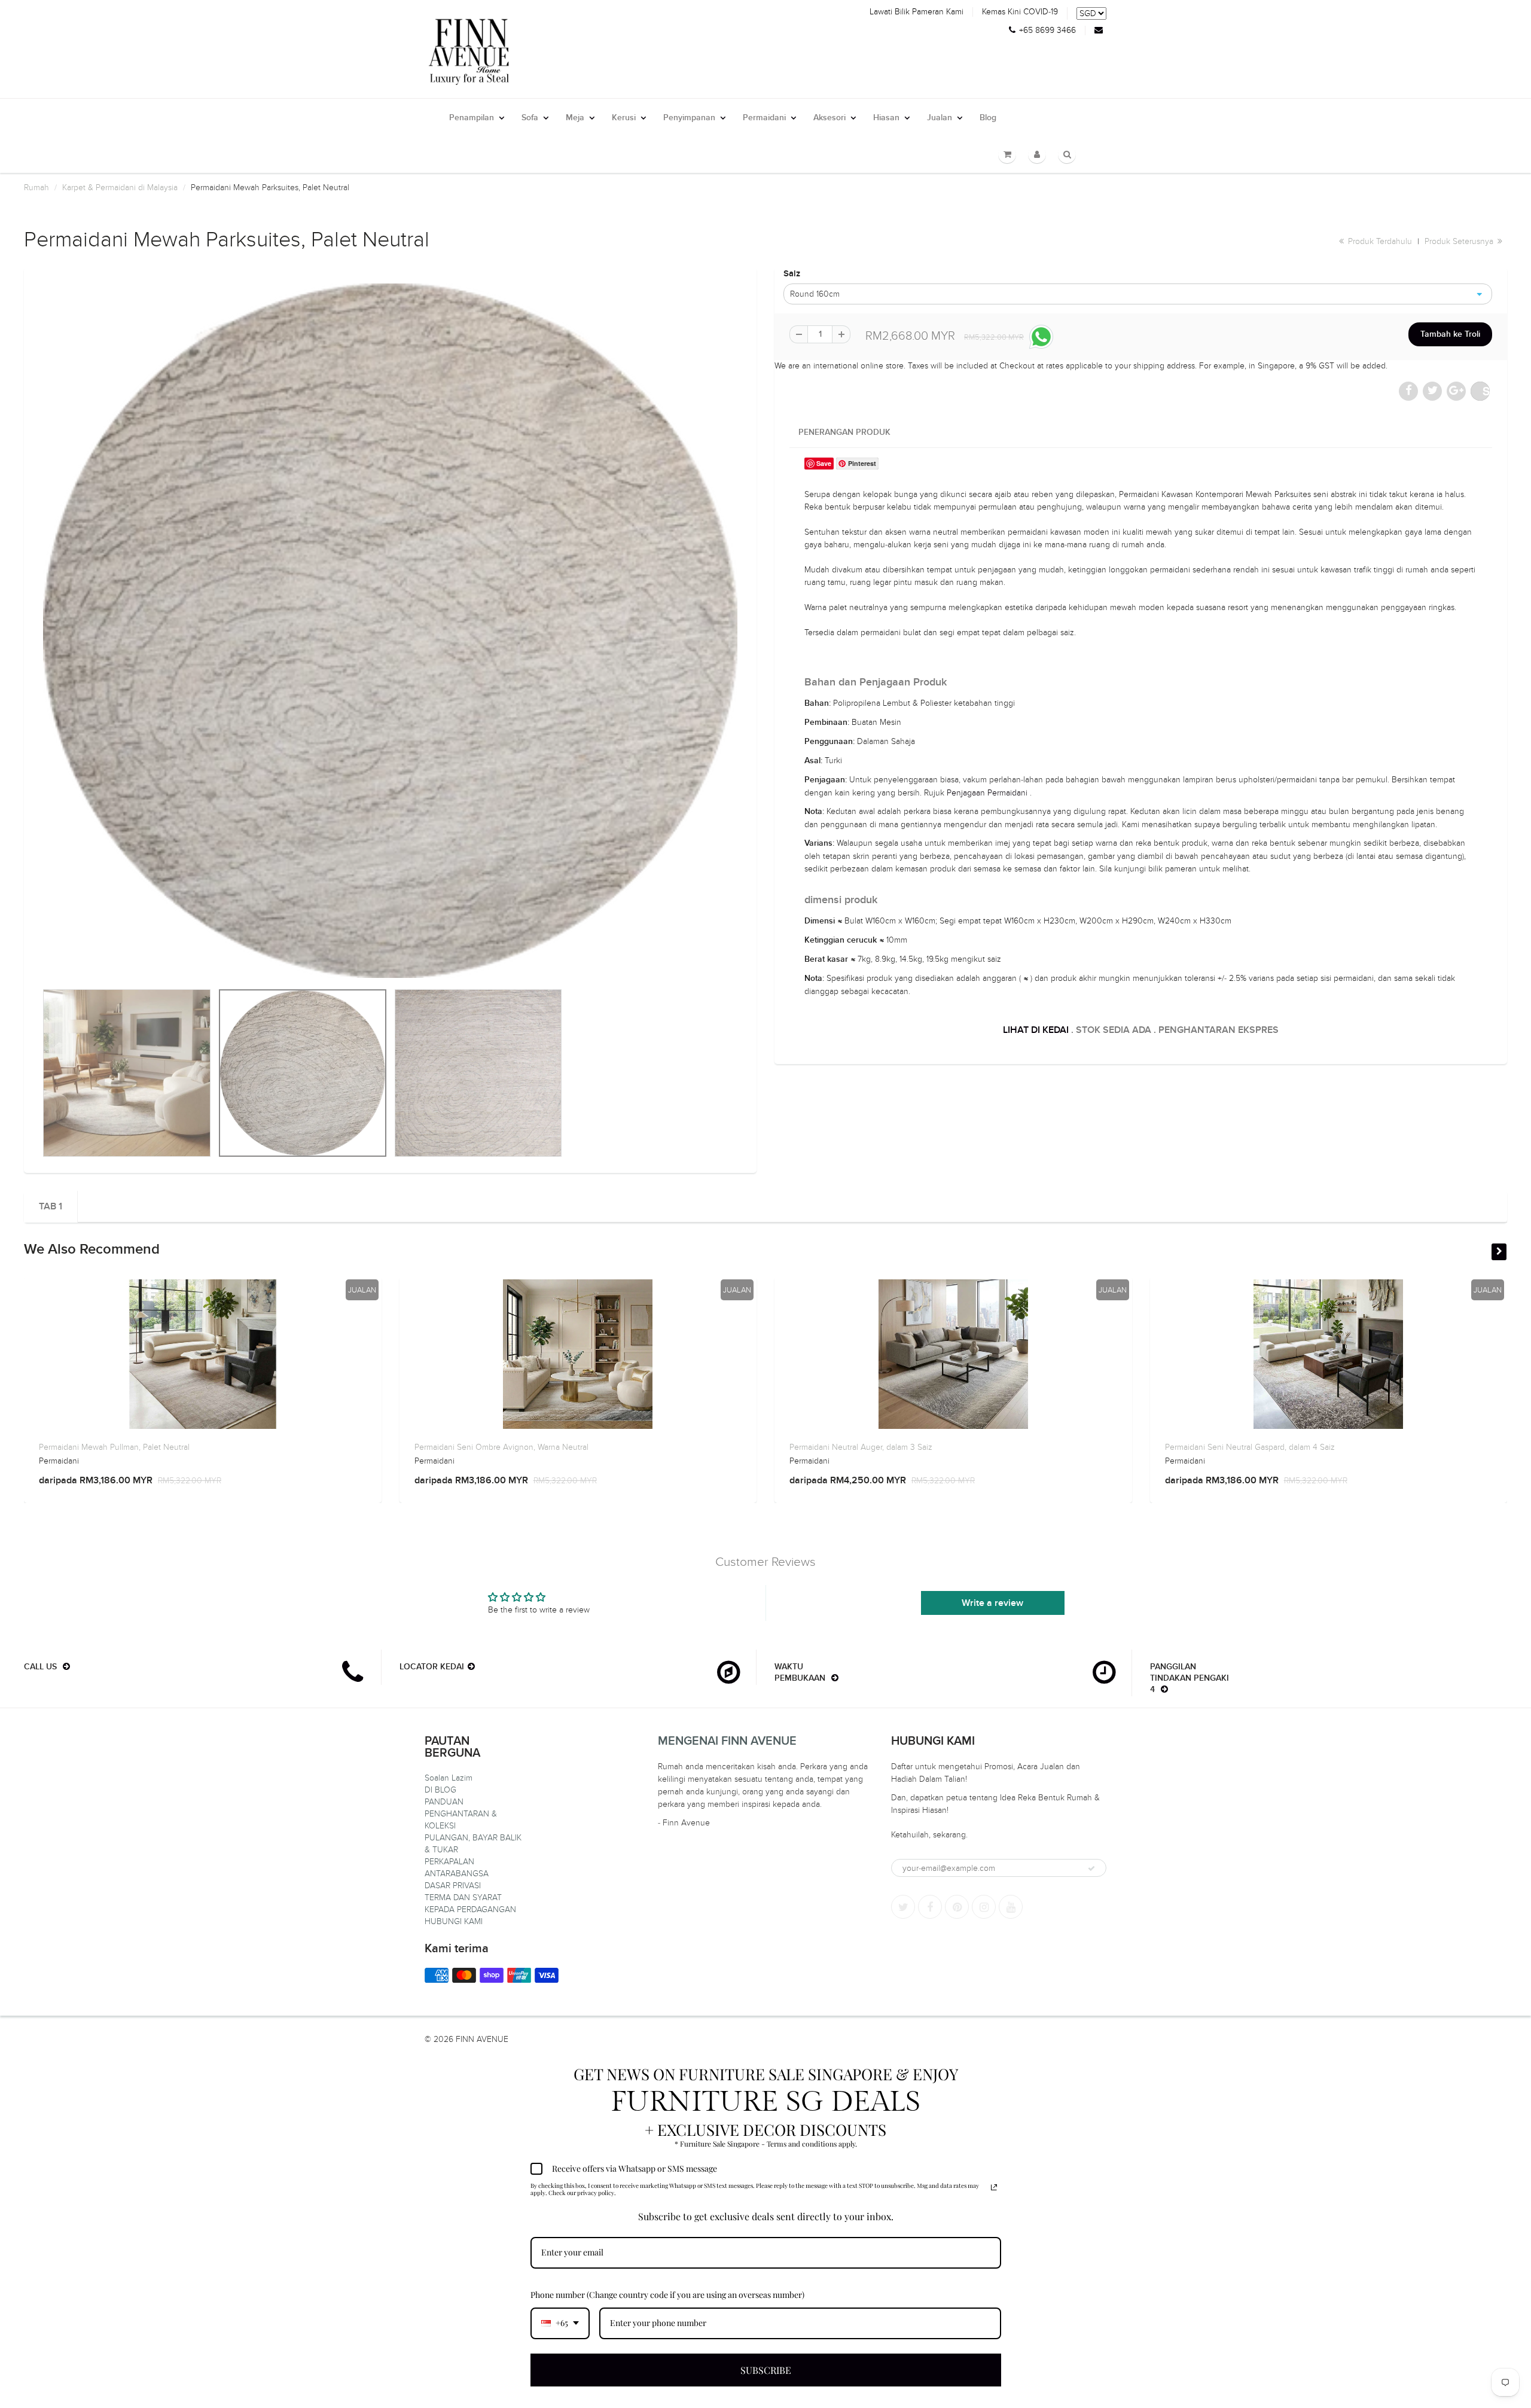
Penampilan (472, 118)
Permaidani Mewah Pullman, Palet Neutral (114, 1447)
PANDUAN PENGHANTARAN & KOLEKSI (461, 1814)
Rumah (36, 188)
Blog (988, 118)
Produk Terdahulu (1379, 241)
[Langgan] (1091, 1869)
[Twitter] (903, 1907)
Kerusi (624, 118)
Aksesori (829, 118)
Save (1486, 391)
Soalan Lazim (449, 1778)
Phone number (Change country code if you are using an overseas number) (667, 2295)
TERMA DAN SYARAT (463, 1898)
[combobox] (560, 2323)
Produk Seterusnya (1460, 241)
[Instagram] (984, 1907)
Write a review (992, 1603)
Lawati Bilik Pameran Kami (917, 12)
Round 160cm (815, 294)
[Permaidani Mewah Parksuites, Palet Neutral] (390, 631)
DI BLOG (440, 1790)
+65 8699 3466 (1047, 31)
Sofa (530, 118)
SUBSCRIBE (766, 2370)
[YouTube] (1011, 1907)
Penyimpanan (689, 118)
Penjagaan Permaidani (987, 793)
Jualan (940, 118)
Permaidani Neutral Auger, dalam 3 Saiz (861, 1447)
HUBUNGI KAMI (454, 1921)
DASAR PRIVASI (453, 1886)
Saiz (792, 274)
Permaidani (764, 118)
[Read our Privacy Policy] (994, 2187)
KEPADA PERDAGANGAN (470, 1909)
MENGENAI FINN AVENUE (727, 1741)
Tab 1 (51, 1206)
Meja (575, 118)
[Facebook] (930, 1907)
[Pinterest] (957, 1907)
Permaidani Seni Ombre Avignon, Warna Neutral (501, 1447)
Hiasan (886, 118)
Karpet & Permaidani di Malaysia (120, 188)
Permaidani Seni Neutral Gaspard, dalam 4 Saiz (1250, 1447)
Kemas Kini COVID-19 (1020, 12)
